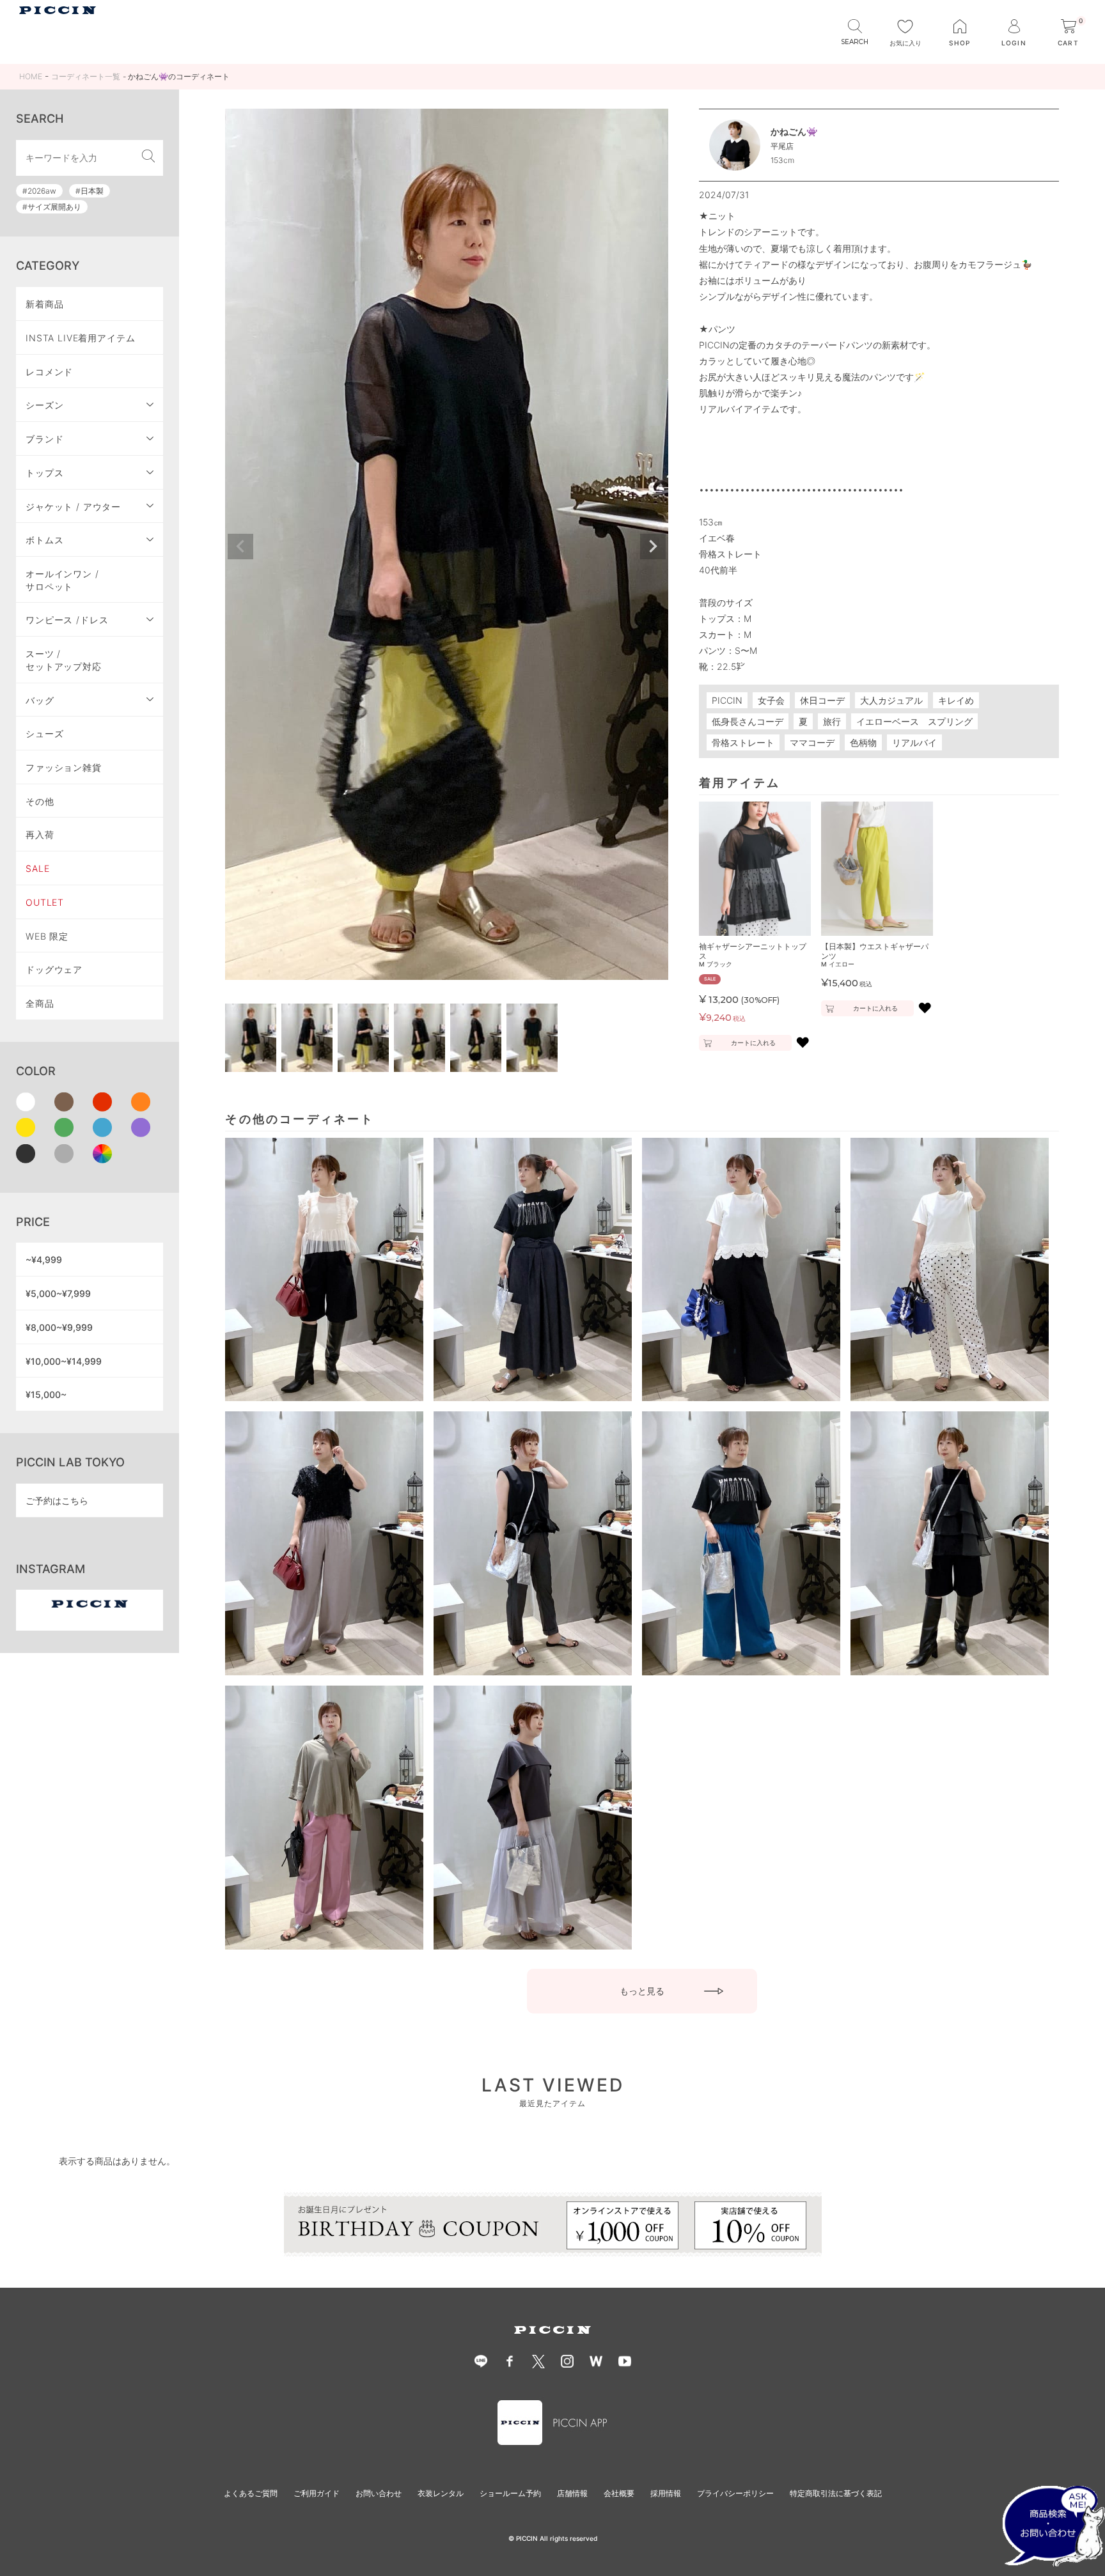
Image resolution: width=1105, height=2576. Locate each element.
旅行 (832, 721)
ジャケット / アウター (73, 507)
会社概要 (619, 2493)
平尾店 (782, 146)
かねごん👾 (794, 131)
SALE (37, 868)
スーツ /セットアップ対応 (64, 660)
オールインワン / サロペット (62, 580)
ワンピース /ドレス (67, 620)
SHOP (960, 43)
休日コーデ (822, 700)
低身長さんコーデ (748, 721)
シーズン (44, 405)
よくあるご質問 (251, 2493)
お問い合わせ (379, 2493)
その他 (40, 801)
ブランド (44, 439)
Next (653, 547)
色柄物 (863, 742)
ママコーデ (812, 742)
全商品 (40, 1003)
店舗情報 (572, 2493)
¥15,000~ (46, 1394)
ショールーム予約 (510, 2493)
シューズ (44, 733)
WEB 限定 (47, 936)
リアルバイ (914, 742)
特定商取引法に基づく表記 (836, 2493)
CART (1070, 33)
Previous (240, 547)
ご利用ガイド (317, 2493)
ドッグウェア (54, 969)
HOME (31, 76)
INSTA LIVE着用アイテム (81, 338)
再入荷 (40, 834)
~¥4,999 (44, 1260)
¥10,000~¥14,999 (64, 1361)
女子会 (771, 700)
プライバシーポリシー (735, 2493)
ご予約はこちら (57, 1501)
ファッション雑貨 (64, 767)
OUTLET (45, 902)
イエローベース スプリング (914, 721)
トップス (44, 473)
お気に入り (905, 43)
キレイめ (956, 700)
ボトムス (44, 540)
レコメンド (49, 372)
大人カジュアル (891, 700)
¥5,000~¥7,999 (58, 1293)
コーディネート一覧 (86, 76)
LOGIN (1014, 43)
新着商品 (44, 304)
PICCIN (727, 700)
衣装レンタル (441, 2493)
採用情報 (666, 2493)
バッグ (40, 700)
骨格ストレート (743, 742)
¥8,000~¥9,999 (59, 1327)
